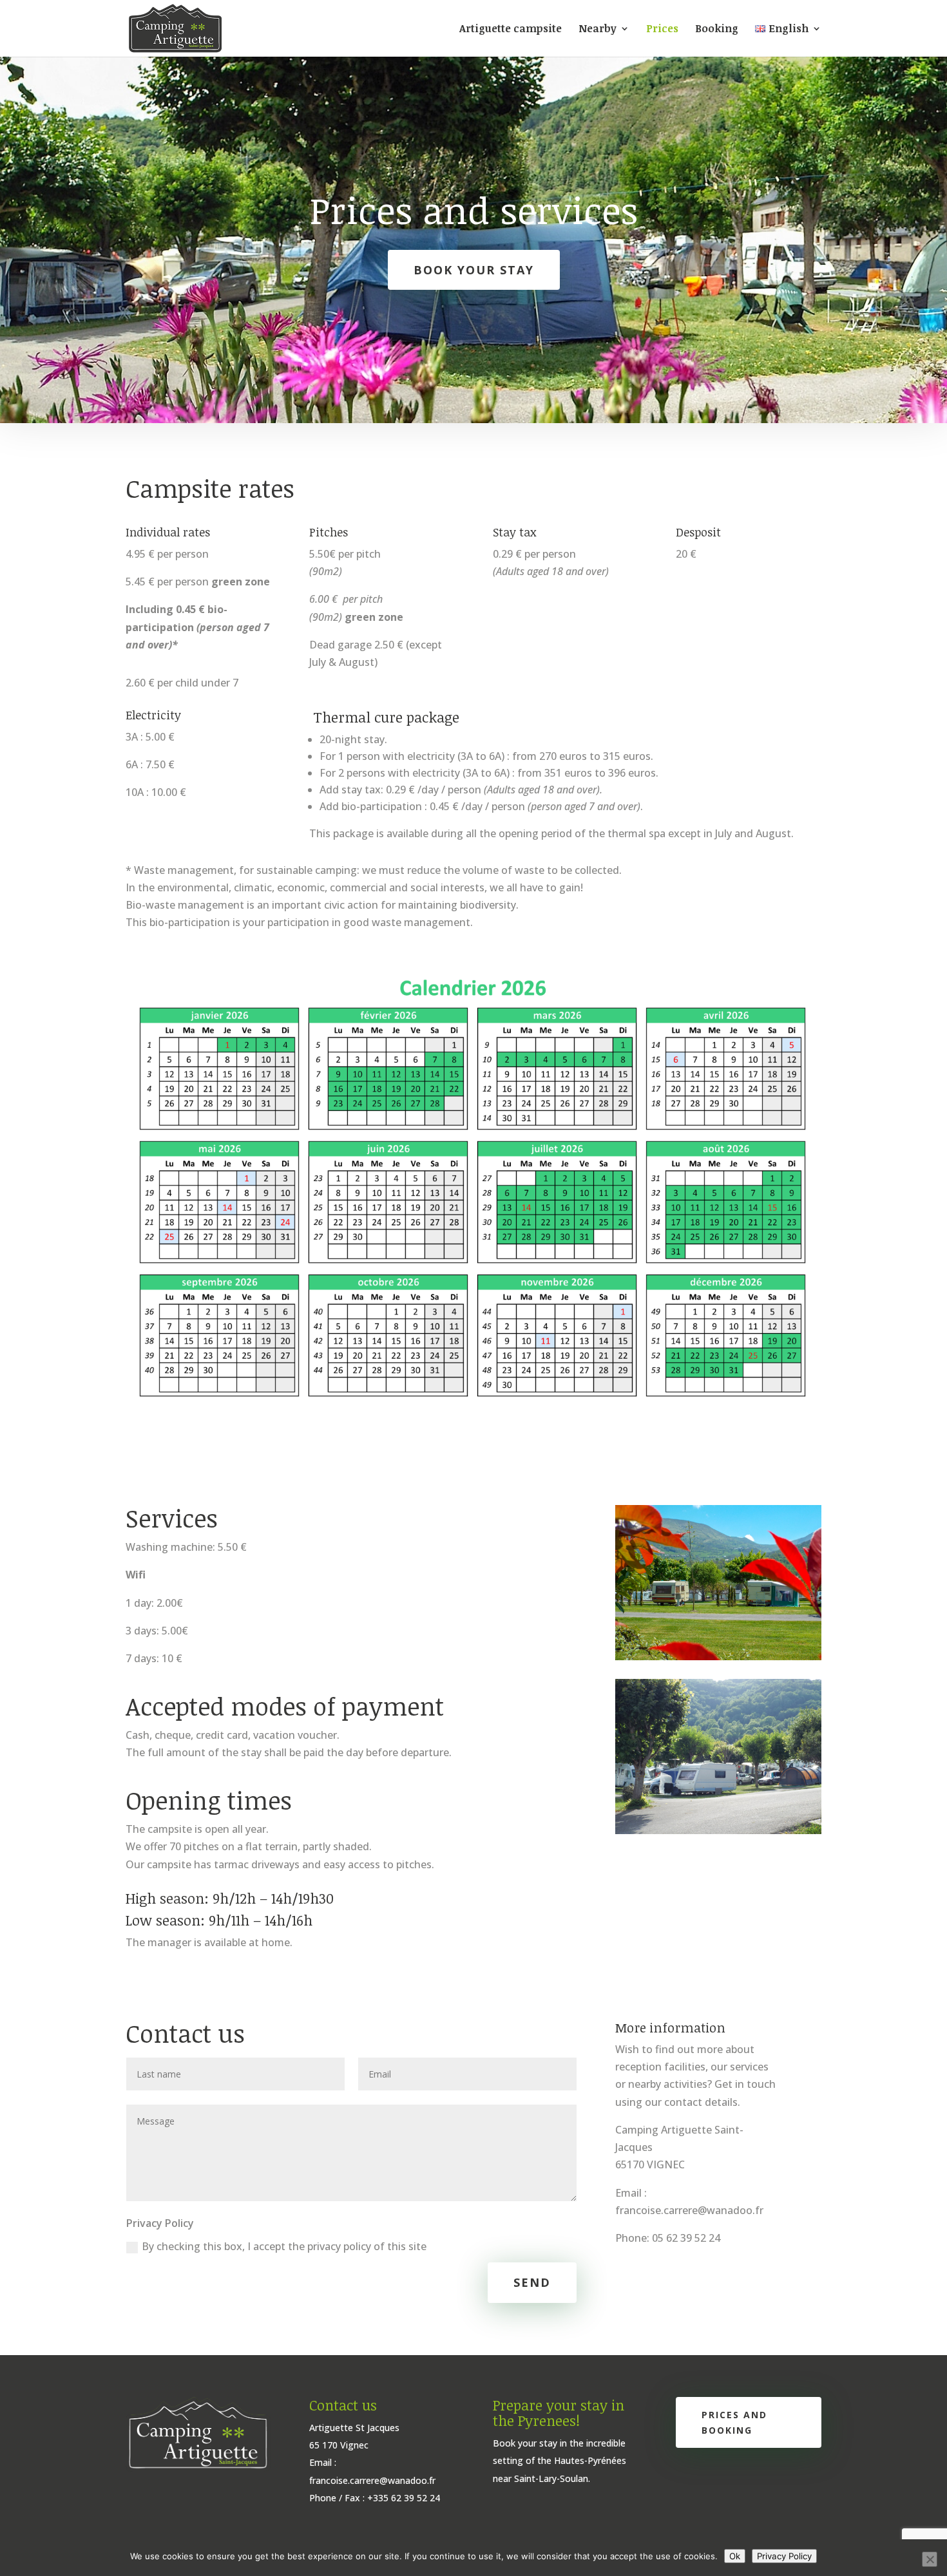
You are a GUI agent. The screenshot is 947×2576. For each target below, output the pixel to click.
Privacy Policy (784, 2556)
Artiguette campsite (511, 30)
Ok (735, 2556)
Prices (662, 30)
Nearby (598, 30)
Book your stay (474, 270)
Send (532, 2282)
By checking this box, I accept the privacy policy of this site (284, 2246)
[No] (930, 2559)
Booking (717, 30)
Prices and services (474, 210)
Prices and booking (734, 2422)
